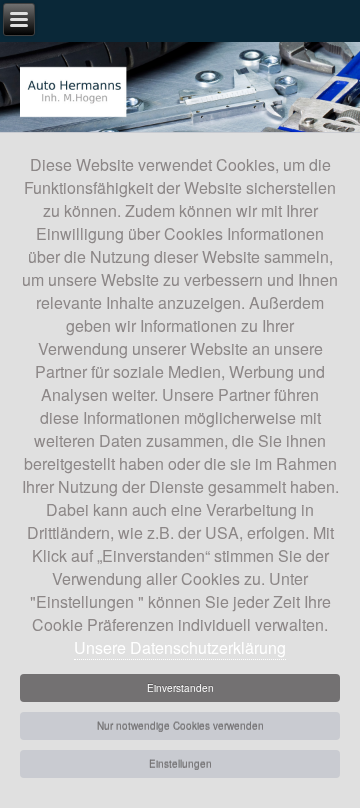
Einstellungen (180, 764)
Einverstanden (180, 688)
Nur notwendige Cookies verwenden (180, 726)
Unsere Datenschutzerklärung (180, 647)
